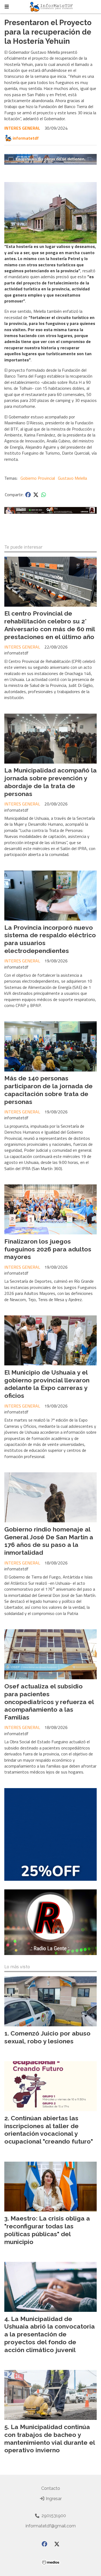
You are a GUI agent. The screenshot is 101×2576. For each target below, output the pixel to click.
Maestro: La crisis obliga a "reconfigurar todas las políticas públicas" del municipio (47, 2230)
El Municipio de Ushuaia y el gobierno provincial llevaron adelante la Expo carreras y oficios (47, 1384)
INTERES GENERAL (22, 128)
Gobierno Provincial (38, 478)
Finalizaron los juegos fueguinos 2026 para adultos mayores (48, 1249)
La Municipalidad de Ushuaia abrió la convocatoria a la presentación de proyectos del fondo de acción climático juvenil (50, 2334)
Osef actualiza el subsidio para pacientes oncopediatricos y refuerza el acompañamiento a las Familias (49, 1702)
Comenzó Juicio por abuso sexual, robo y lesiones (47, 2037)
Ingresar (53, 2499)
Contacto (51, 2488)
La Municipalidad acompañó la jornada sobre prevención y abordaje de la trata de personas (50, 782)
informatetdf (26, 138)
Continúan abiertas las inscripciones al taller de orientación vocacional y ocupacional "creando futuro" (49, 2130)
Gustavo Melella (72, 478)
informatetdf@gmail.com (51, 2526)
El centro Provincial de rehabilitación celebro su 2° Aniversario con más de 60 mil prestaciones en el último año (50, 625)
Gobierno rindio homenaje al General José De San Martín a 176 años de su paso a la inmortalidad (49, 1541)
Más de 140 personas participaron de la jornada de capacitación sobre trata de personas (48, 1090)
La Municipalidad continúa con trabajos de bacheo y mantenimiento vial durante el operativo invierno (50, 2438)
